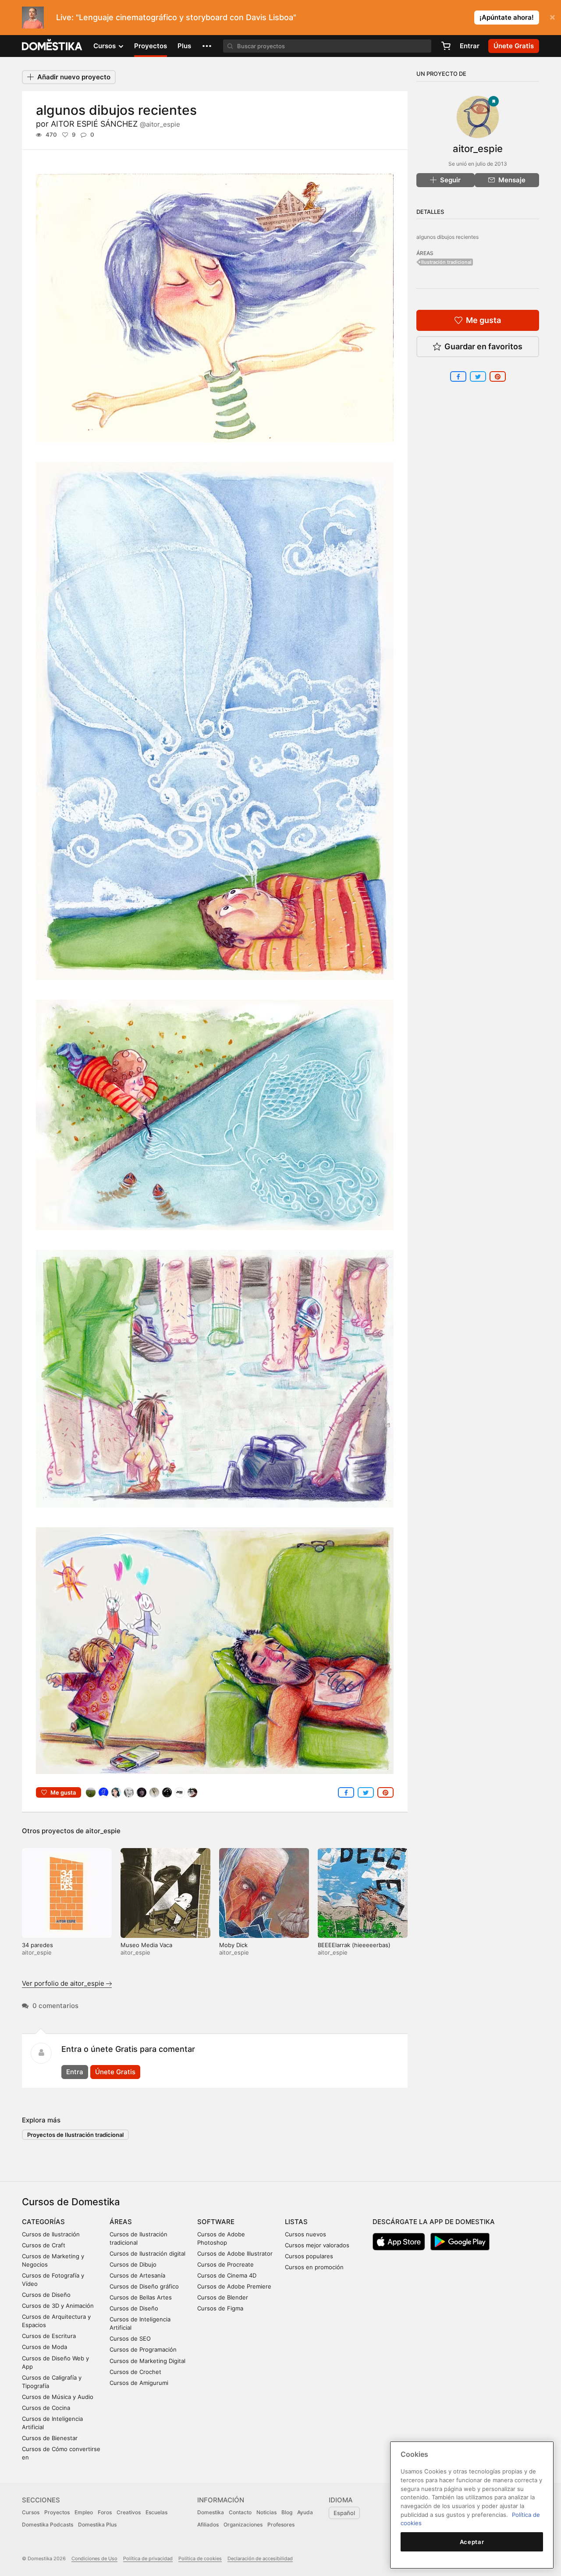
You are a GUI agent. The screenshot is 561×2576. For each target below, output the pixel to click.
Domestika (211, 2512)
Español (344, 2513)
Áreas (121, 2222)
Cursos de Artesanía (137, 2275)
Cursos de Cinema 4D (227, 2275)
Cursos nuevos (305, 2234)
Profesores (281, 2525)
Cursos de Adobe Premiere (234, 2286)
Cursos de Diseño (46, 2295)
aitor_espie (103, 1831)
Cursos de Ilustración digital (147, 2253)
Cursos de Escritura (49, 2336)
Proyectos (151, 46)
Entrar (470, 46)
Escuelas (156, 2512)
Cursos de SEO (130, 2338)
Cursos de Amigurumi (139, 2383)
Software (216, 2222)
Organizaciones (243, 2525)
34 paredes (37, 1945)
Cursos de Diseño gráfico (144, 2286)
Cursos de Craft (44, 2245)
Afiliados (208, 2525)
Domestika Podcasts (48, 2525)
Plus (184, 46)
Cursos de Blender (223, 2297)
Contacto (240, 2512)
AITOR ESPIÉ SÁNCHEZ (115, 124)
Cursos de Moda (44, 2347)
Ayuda (305, 2512)
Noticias (266, 2512)
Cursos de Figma (220, 2308)
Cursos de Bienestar (50, 2438)
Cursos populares (309, 2256)
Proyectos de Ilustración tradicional (75, 2135)
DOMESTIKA (52, 46)
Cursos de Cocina (46, 2408)
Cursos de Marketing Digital (147, 2361)
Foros (105, 2512)
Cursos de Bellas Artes (141, 2297)
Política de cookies (200, 2558)
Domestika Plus (97, 2525)
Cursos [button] (105, 46)
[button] (207, 46)
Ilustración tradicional (446, 262)
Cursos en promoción (314, 2267)
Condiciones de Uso (94, 2558)
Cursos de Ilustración (51, 2234)
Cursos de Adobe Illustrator (235, 2253)
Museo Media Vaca (146, 1945)
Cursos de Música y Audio (58, 2397)
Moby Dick (233, 1945)
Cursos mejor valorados (317, 2245)
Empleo (84, 2512)
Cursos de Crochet (135, 2372)
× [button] (552, 17)
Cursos (31, 2512)
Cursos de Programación (143, 2349)
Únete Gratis (115, 2072)
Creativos (129, 2512)
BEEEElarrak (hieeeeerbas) (354, 1945)
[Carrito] (446, 46)
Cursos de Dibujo (133, 2264)
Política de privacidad (148, 2558)
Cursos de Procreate (225, 2264)
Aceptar (472, 2542)
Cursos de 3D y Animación (58, 2306)
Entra (75, 2072)
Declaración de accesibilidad (260, 2558)
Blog (287, 2512)
